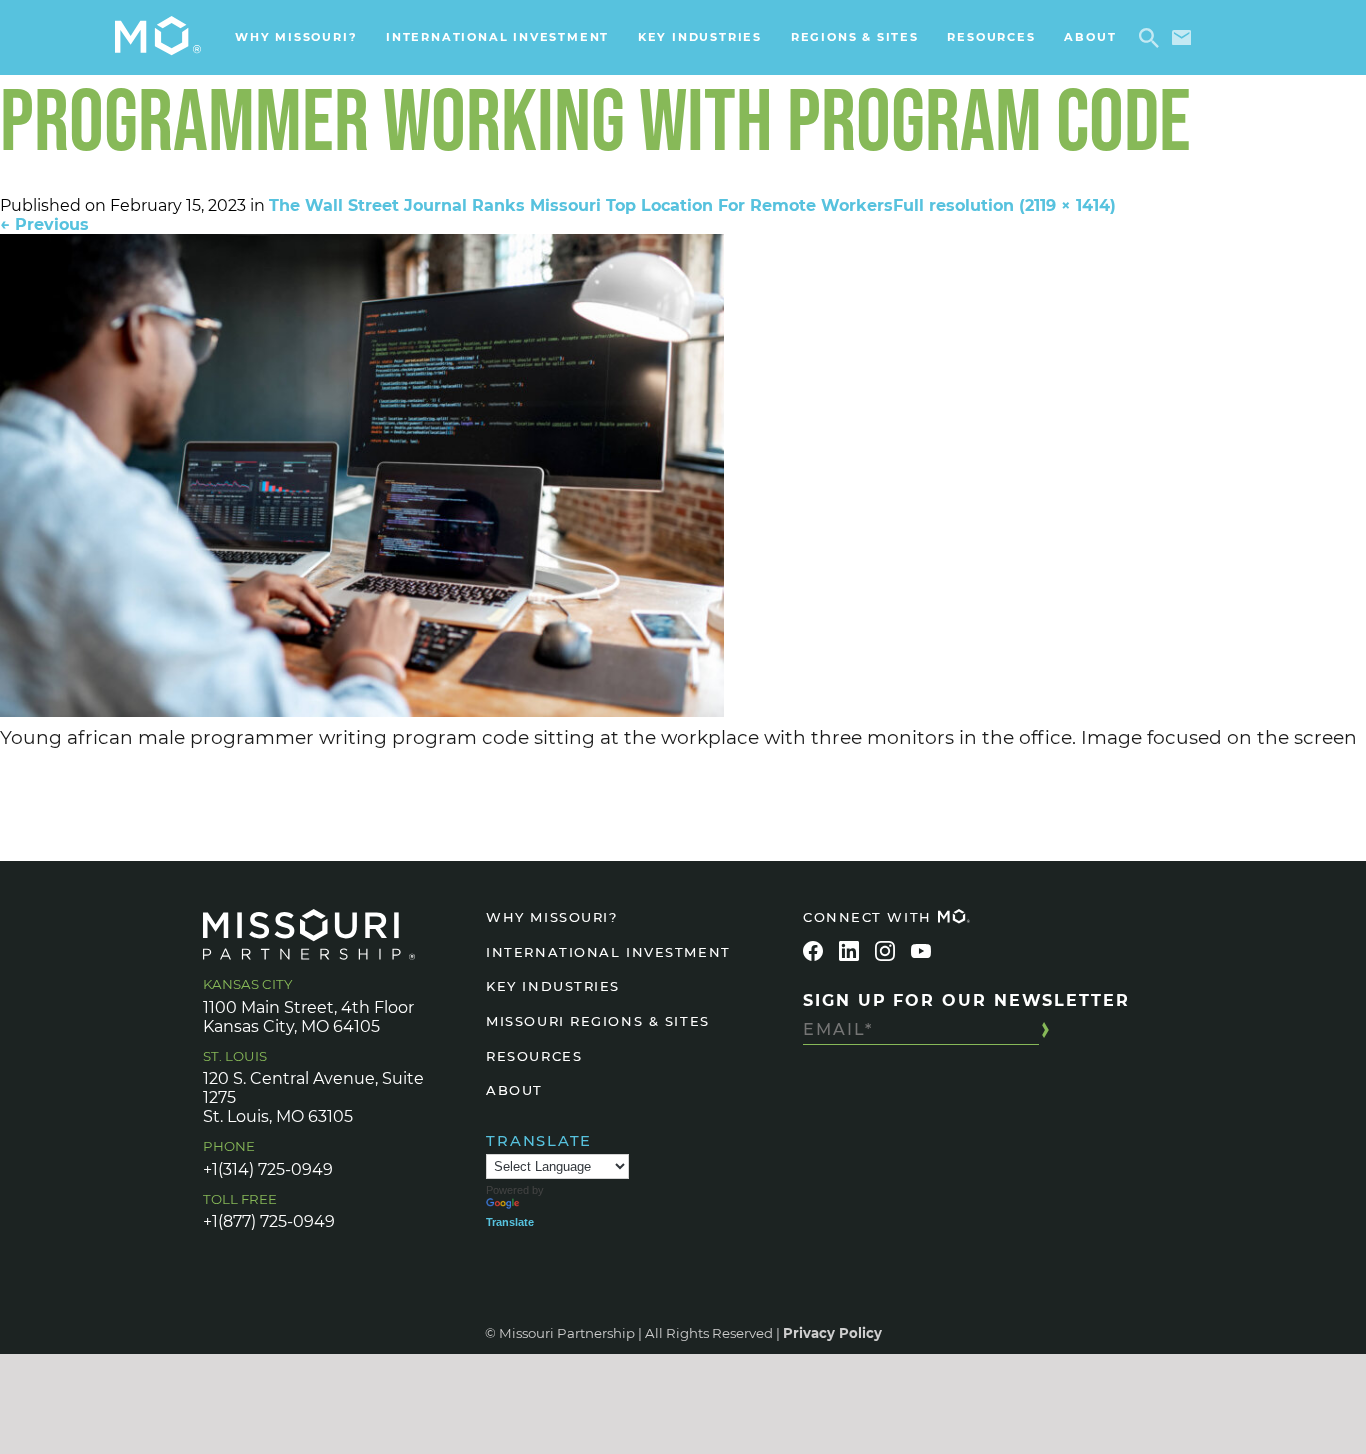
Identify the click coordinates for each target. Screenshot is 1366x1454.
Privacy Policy (832, 1333)
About (1090, 37)
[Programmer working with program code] (683, 475)
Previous (44, 224)
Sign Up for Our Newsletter (966, 1000)
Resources (991, 37)
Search (1152, 38)
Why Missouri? (296, 37)
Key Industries (700, 37)
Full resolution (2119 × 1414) (1004, 205)
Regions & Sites (855, 37)
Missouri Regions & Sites (597, 1021)
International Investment (497, 37)
